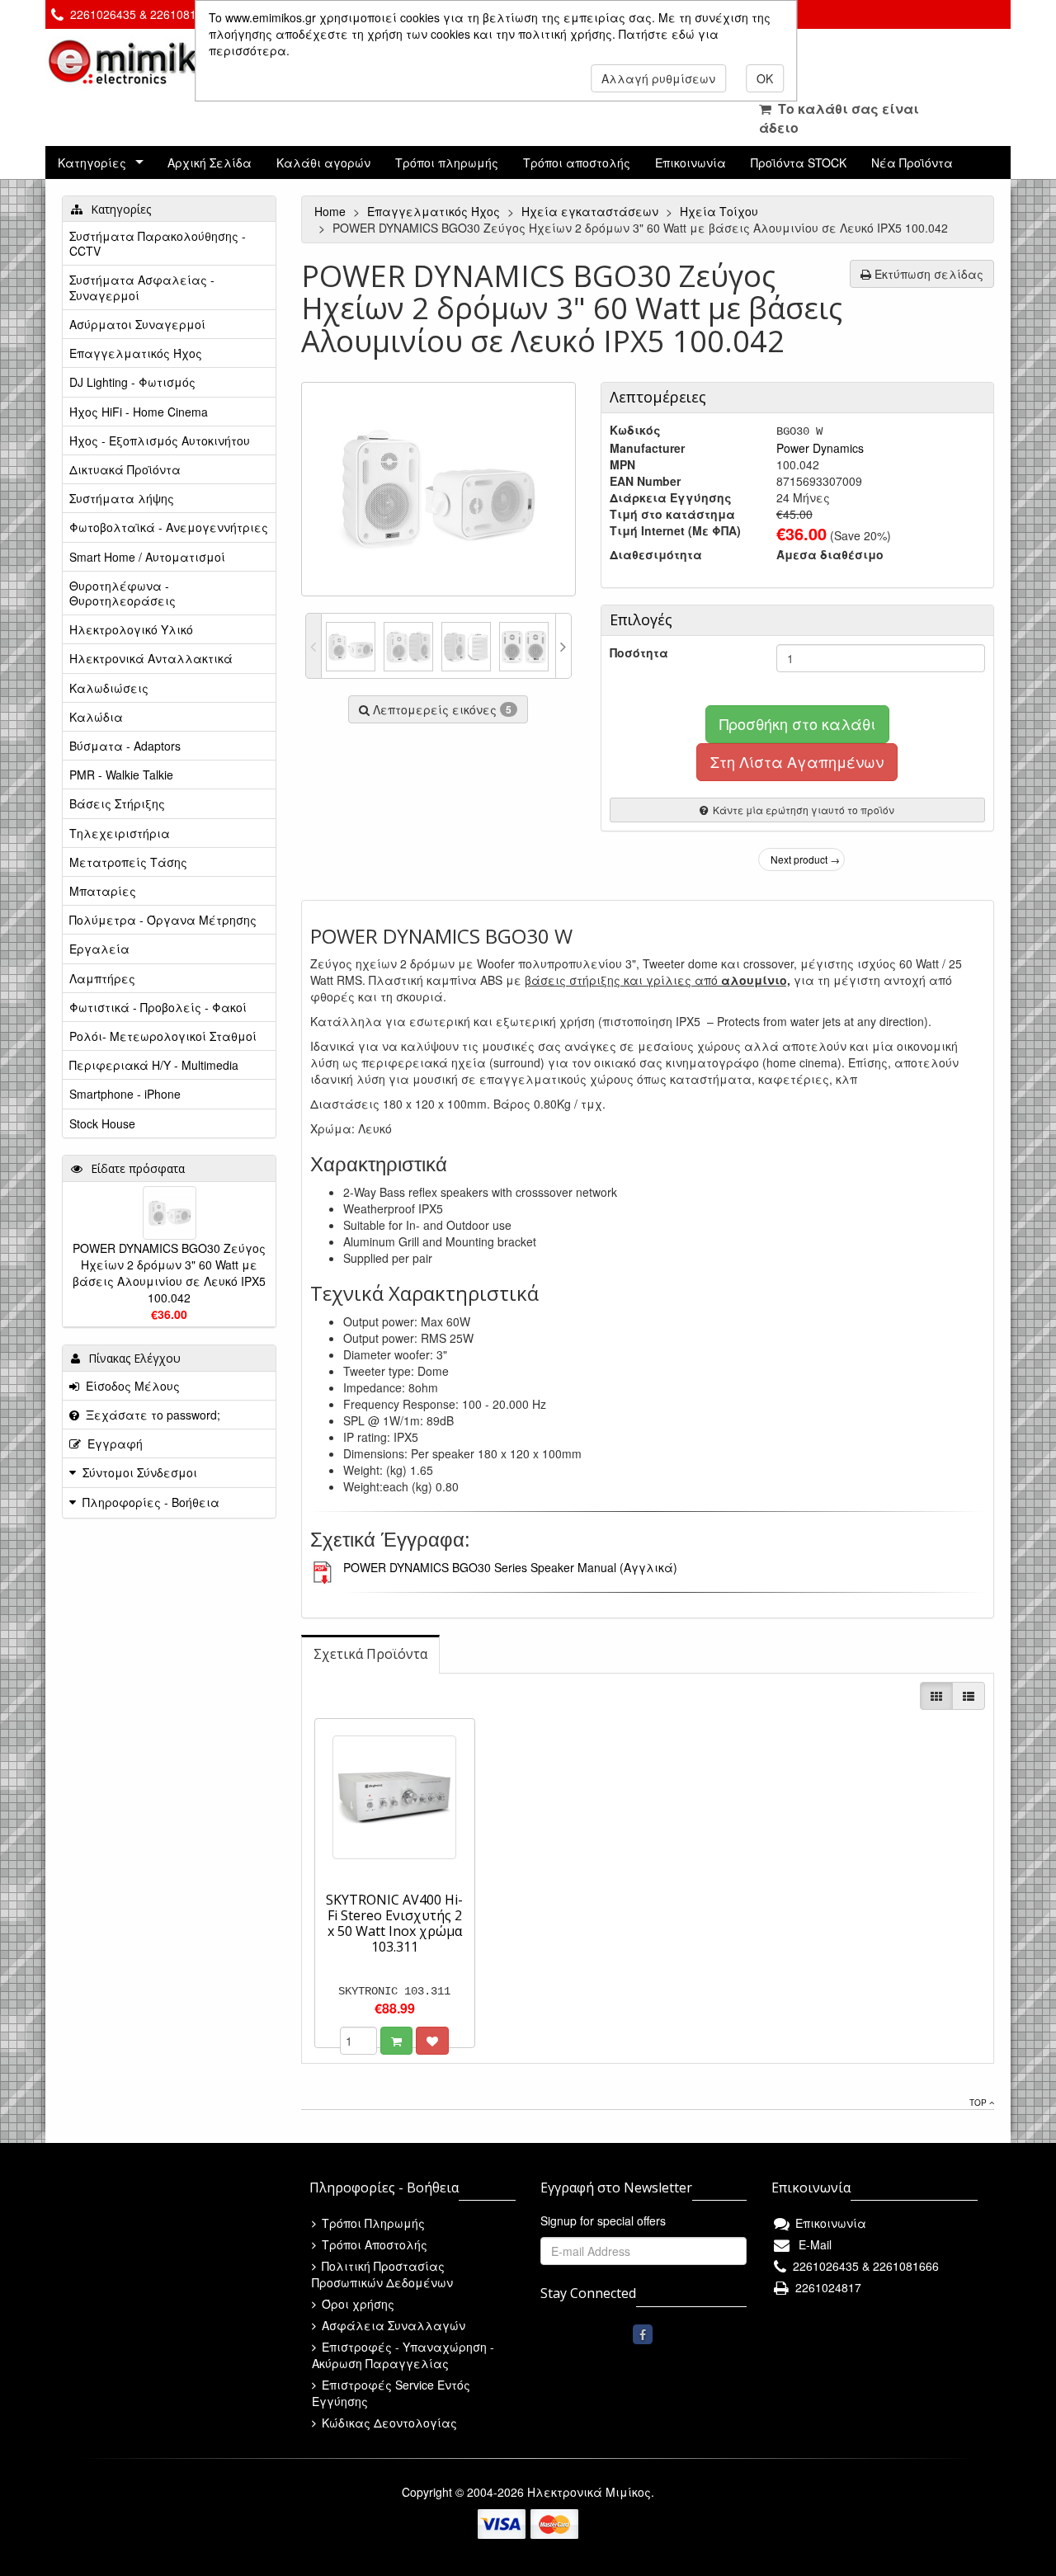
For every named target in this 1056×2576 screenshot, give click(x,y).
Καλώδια (96, 717)
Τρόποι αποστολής (577, 162)
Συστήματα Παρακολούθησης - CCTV (158, 243)
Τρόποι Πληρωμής (372, 2223)
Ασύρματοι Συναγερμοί (137, 324)
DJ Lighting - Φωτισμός (132, 382)
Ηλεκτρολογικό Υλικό (131, 629)
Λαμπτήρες (102, 978)
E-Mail (812, 2244)
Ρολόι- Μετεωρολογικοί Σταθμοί (163, 1036)
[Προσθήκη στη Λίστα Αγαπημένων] (432, 2041)
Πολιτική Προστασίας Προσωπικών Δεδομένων (382, 2274)
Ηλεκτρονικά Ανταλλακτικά (151, 658)
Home (332, 211)
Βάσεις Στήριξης (117, 803)
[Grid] (936, 1696)
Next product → (805, 859)
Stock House (102, 1123)
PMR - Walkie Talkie (121, 775)
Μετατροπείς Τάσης (128, 862)
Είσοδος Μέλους (130, 1386)
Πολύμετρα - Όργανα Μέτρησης (163, 920)
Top (979, 2103)
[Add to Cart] (396, 2041)
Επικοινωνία (691, 162)
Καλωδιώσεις (109, 688)
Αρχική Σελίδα (210, 162)
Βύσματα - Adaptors (125, 746)
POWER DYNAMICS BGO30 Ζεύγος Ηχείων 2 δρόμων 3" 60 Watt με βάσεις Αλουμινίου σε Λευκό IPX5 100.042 (169, 1273)
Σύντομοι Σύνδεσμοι (140, 1472)
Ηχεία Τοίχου (721, 211)
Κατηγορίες (92, 162)
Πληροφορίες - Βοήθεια (151, 1502)
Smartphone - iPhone (125, 1094)
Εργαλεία (99, 949)
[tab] (370, 1654)
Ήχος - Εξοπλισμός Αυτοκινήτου (160, 440)
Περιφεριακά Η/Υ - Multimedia (154, 1065)
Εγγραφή (112, 1443)
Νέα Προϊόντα (912, 162)
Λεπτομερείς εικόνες (441, 709)
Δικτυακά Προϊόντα (125, 469)
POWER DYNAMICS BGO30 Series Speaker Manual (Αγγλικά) (510, 1567)
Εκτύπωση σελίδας (927, 274)
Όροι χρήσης (356, 2304)
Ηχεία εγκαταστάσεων (592, 211)
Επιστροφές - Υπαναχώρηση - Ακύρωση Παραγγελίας (403, 2355)
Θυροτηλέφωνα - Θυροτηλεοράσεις (123, 593)
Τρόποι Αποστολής (373, 2244)
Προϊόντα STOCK (799, 162)
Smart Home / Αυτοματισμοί (147, 557)
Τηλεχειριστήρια (120, 833)
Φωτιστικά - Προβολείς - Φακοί (158, 1007)
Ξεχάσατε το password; (150, 1415)
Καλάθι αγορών (323, 162)
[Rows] (969, 1696)
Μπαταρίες (103, 891)
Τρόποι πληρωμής (447, 162)
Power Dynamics (820, 448)
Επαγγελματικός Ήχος (435, 211)
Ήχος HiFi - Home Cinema (139, 412)
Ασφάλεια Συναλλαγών (392, 2325)
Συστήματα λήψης (122, 498)
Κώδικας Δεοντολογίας (388, 2423)
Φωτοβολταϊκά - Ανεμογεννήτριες (169, 527)
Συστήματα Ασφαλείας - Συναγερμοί (142, 287)
